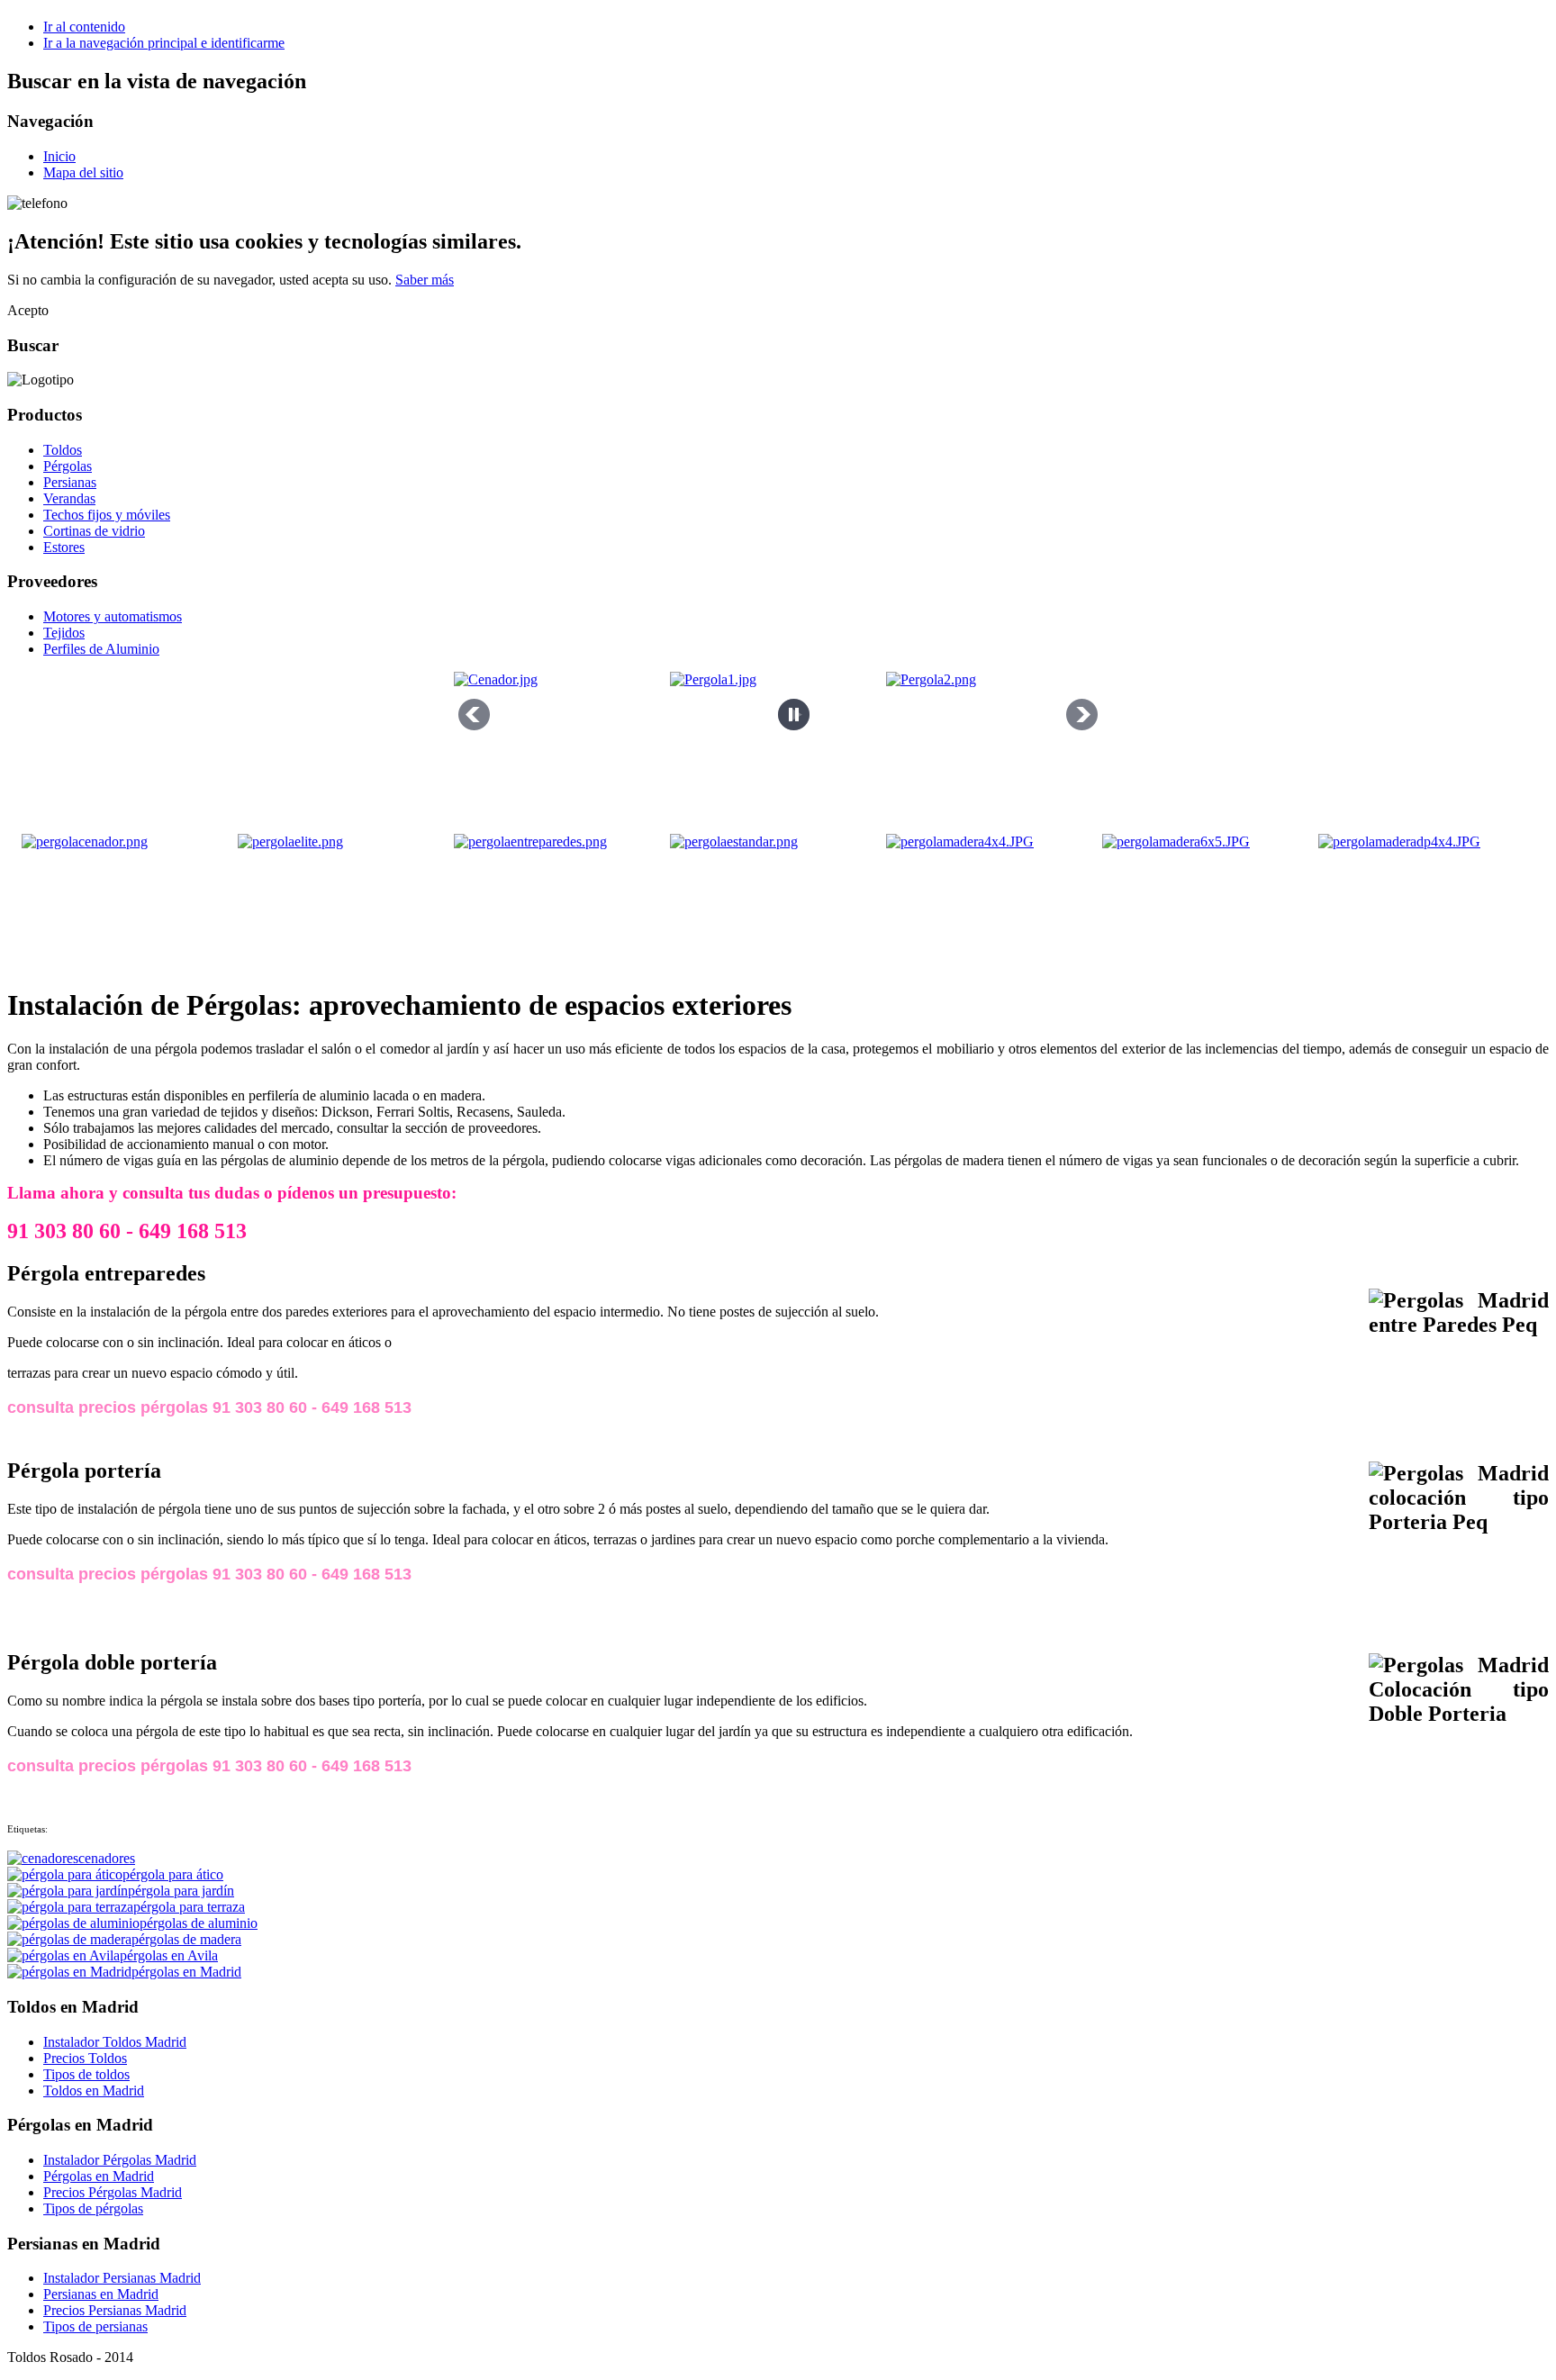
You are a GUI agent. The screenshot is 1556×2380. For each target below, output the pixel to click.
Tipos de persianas (95, 2326)
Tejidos (64, 633)
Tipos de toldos (86, 2074)
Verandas (69, 498)
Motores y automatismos (113, 616)
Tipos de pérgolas (93, 2208)
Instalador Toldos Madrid (115, 2042)
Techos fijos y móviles (107, 515)
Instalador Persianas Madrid (122, 2278)
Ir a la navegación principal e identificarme (164, 43)
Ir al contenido (84, 27)
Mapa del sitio (83, 172)
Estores (64, 547)
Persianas (70, 482)
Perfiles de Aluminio (101, 649)
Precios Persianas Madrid (115, 2310)
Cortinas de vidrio (94, 531)
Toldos (63, 450)
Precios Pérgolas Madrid (113, 2192)
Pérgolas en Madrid (99, 2176)
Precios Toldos (85, 2058)
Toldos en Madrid (94, 2090)
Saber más (425, 280)
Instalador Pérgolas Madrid (120, 2160)
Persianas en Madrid (101, 2294)
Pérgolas (68, 466)
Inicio (59, 156)
